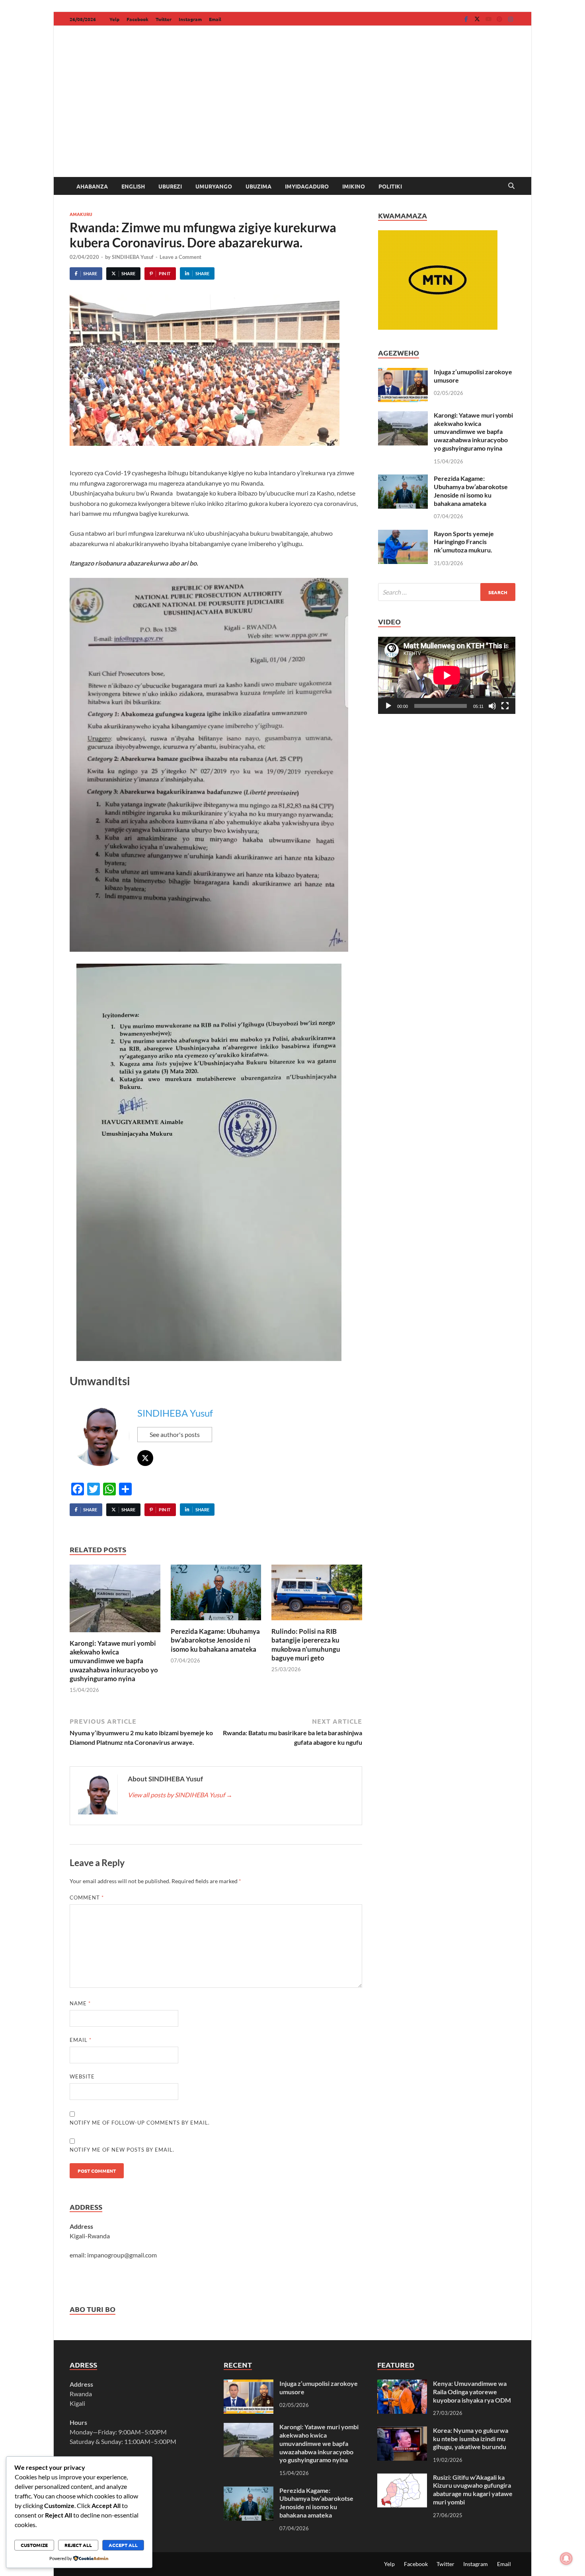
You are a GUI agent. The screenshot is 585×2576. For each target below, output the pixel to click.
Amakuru (81, 214)
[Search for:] (447, 592)
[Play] (388, 706)
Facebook (137, 19)
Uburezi (170, 186)
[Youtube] (488, 19)
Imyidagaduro (307, 186)
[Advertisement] (292, 117)
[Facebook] (466, 19)
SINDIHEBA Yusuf (133, 257)
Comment (87, 1897)
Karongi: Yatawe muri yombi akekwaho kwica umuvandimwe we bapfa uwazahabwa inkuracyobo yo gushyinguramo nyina (114, 1661)
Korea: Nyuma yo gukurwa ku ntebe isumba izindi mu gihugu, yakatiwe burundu (471, 2439)
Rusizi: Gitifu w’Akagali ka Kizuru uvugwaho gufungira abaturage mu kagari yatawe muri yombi (473, 2489)
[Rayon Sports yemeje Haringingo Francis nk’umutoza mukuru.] (403, 534)
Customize (34, 2545)
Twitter (164, 19)
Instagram (190, 19)
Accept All (123, 2545)
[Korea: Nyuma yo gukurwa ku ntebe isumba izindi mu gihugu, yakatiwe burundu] (402, 2431)
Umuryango (214, 186)
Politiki (390, 186)
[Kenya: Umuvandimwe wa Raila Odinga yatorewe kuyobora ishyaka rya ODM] (402, 2384)
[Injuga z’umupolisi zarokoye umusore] (403, 372)
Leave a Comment (180, 257)
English (133, 186)
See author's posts (175, 1434)
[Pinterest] (499, 19)
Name (80, 2003)
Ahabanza (92, 186)
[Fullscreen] (505, 706)
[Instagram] (511, 19)
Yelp (114, 19)
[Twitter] (477, 19)
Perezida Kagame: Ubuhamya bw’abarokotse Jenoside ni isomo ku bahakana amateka (215, 1640)
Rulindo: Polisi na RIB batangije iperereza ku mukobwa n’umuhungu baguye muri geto (306, 1644)
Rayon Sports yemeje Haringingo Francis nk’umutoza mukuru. (464, 542)
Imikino (354, 186)
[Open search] (511, 186)
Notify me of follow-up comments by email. (140, 2123)
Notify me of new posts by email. (122, 2150)
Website (82, 2076)
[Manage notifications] (566, 2559)
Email (215, 19)
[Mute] (492, 706)
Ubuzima (258, 186)
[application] (447, 675)
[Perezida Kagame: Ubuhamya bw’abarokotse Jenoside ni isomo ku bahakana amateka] (216, 1595)
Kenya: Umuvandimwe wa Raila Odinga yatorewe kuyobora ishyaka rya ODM (472, 2392)
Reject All (78, 2545)
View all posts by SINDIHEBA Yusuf (180, 1795)
